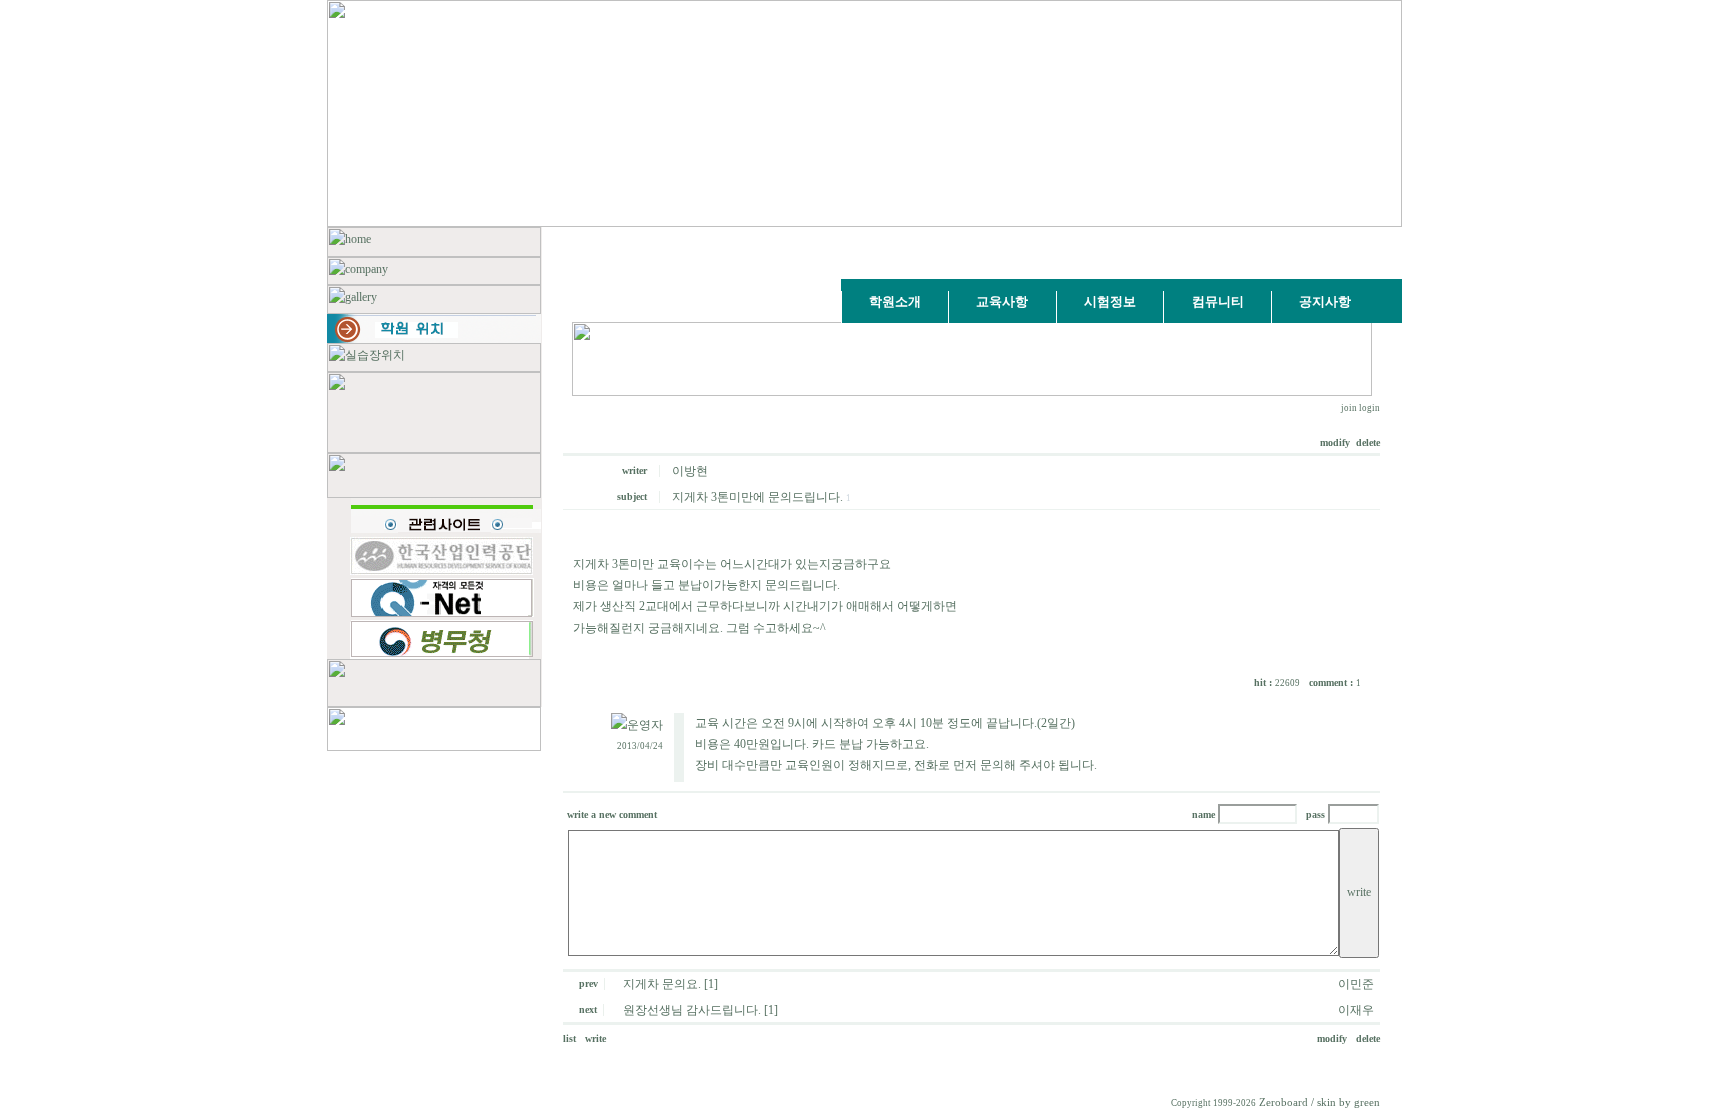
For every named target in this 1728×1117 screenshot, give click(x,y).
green (1367, 1102)
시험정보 (1110, 301)
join (1349, 408)
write (595, 1038)
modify (1336, 442)
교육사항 (1002, 301)
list (572, 1038)
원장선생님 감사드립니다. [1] (700, 1010)
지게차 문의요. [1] (670, 984)
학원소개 (895, 301)
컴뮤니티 (1218, 301)
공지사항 (1325, 301)
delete (1368, 442)
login (1369, 408)
